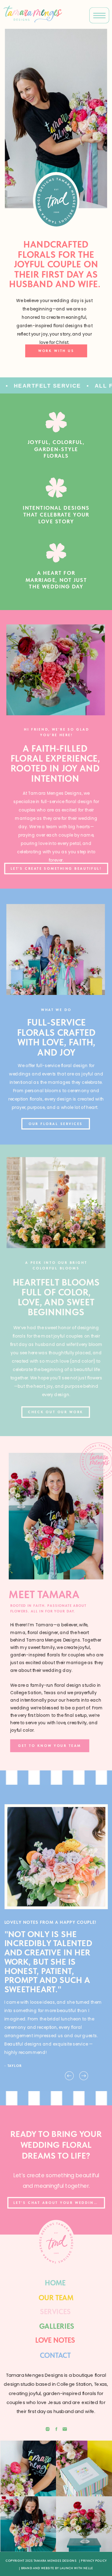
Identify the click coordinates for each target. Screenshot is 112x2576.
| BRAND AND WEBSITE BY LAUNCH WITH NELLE (56, 2568)
